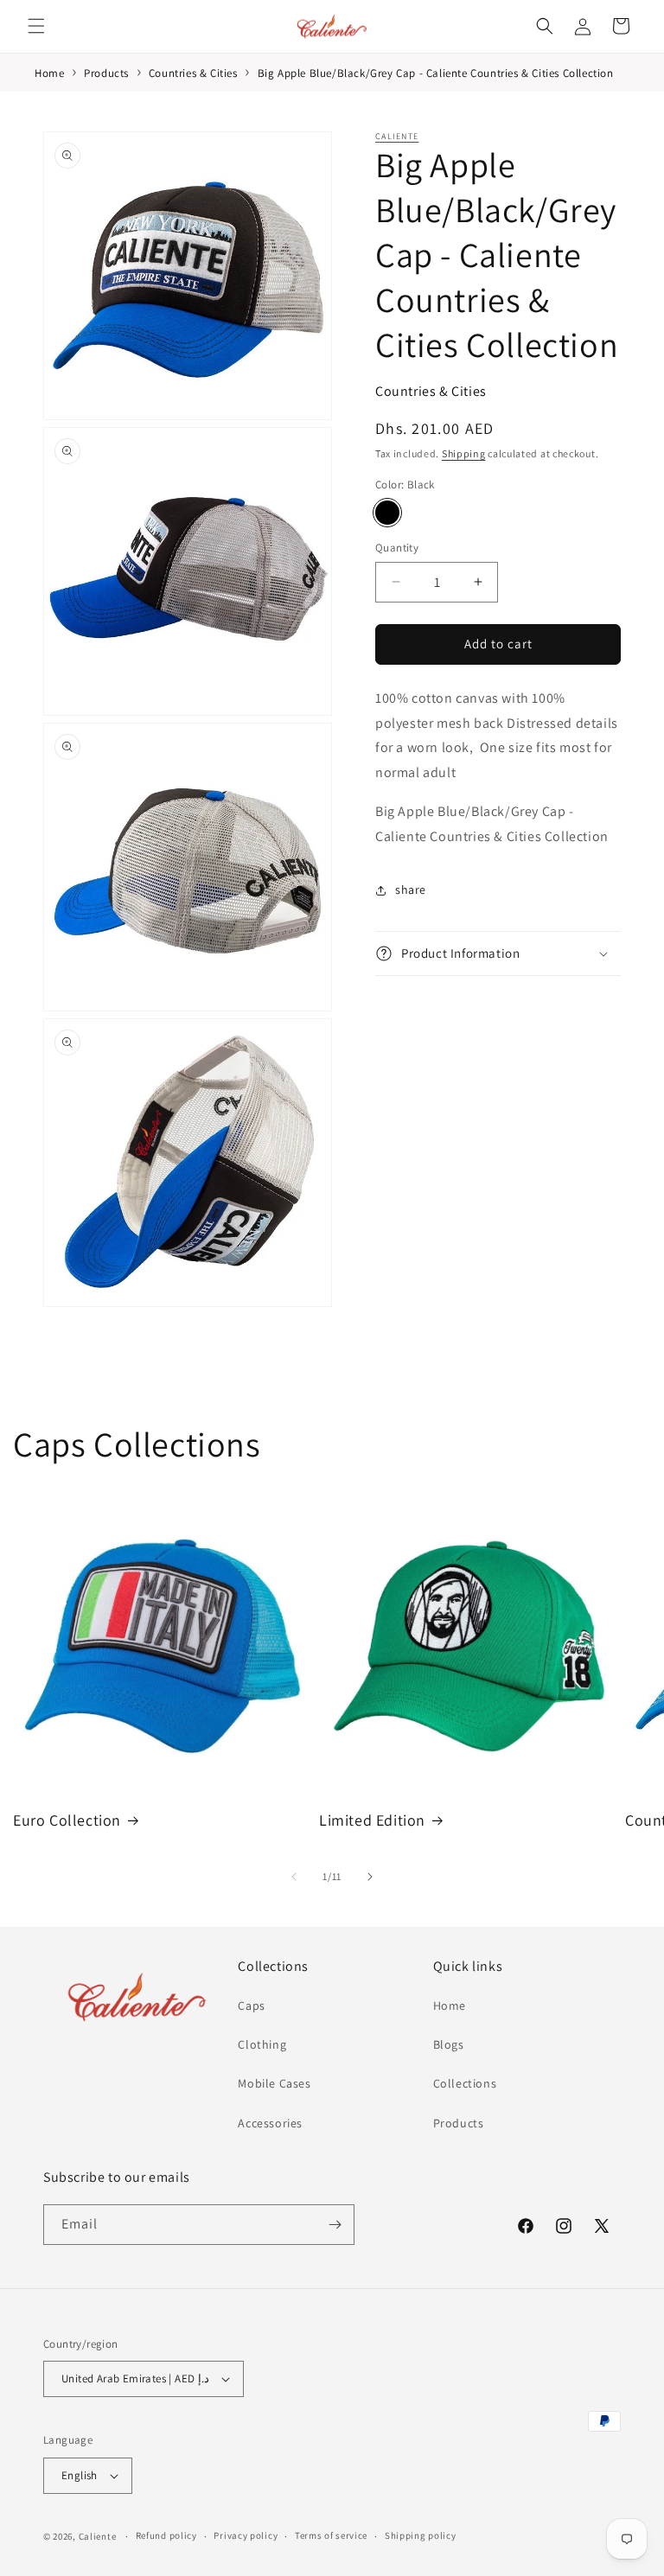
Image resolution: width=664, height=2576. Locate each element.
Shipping (464, 453)
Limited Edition (372, 1820)
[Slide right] (370, 1877)
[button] (36, 26)
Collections (465, 2083)
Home (450, 2005)
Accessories (270, 2123)
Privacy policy (246, 2535)
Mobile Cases (274, 2083)
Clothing (262, 2044)
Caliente (397, 136)
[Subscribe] (335, 2225)
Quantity (397, 548)
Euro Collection (67, 1820)
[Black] (387, 513)
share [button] (411, 889)
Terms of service (331, 2535)
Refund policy (166, 2535)
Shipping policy (421, 2535)
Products (459, 2123)
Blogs (449, 2044)
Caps (251, 2005)
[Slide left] (294, 1877)
